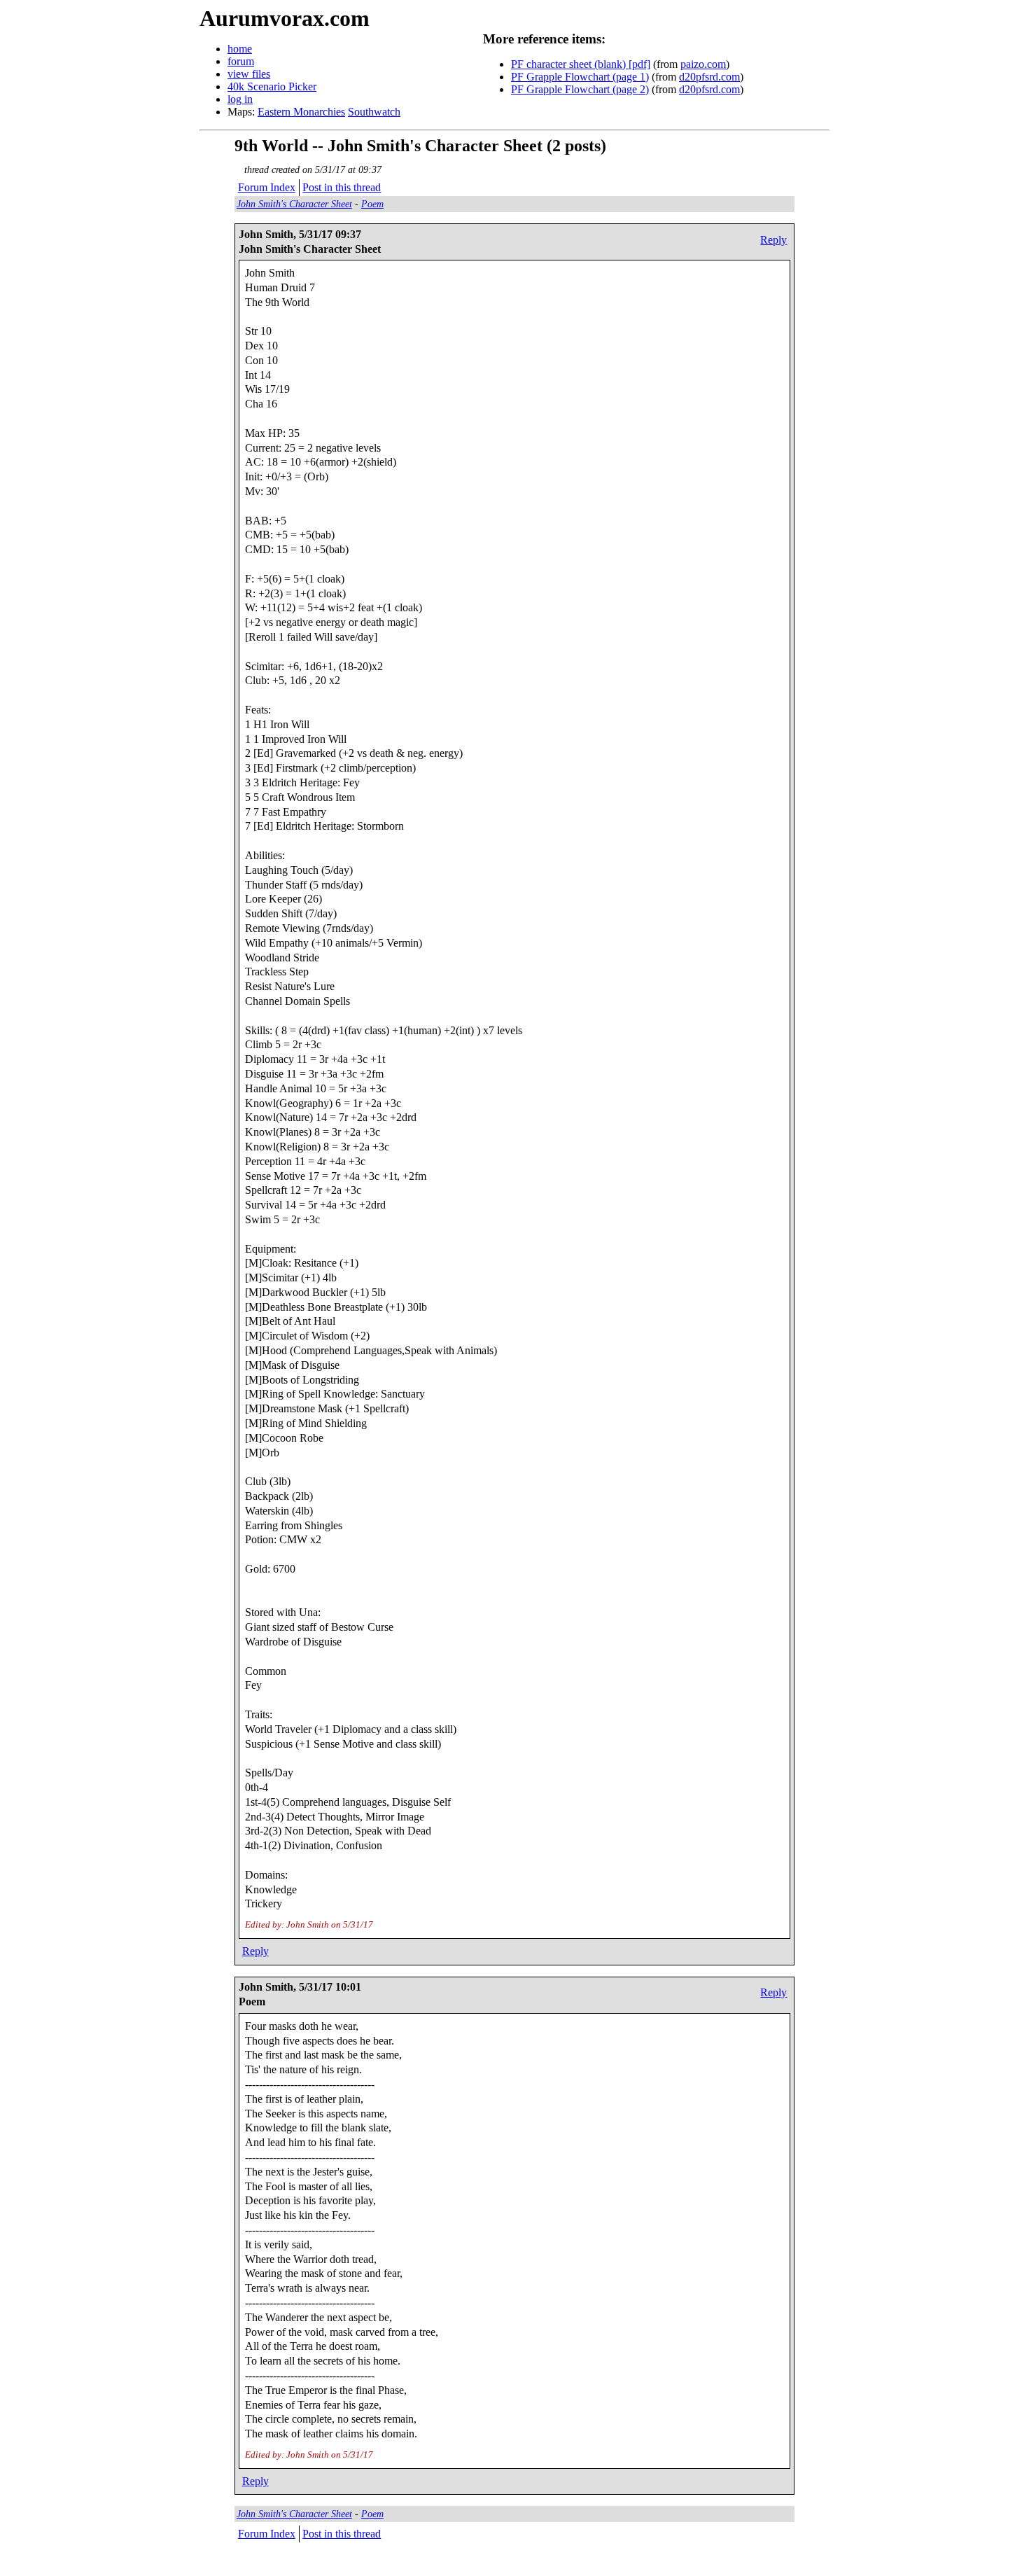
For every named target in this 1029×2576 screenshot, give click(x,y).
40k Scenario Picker (272, 86)
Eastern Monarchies (301, 112)
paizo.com (703, 64)
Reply (773, 240)
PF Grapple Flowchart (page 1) (580, 77)
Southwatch (374, 112)
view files (249, 74)
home (240, 49)
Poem (372, 204)
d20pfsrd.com (709, 77)
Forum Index (267, 187)
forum (241, 61)
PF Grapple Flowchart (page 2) (580, 89)
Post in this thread (342, 187)
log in (240, 99)
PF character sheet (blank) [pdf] (581, 64)
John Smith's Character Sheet (294, 204)
